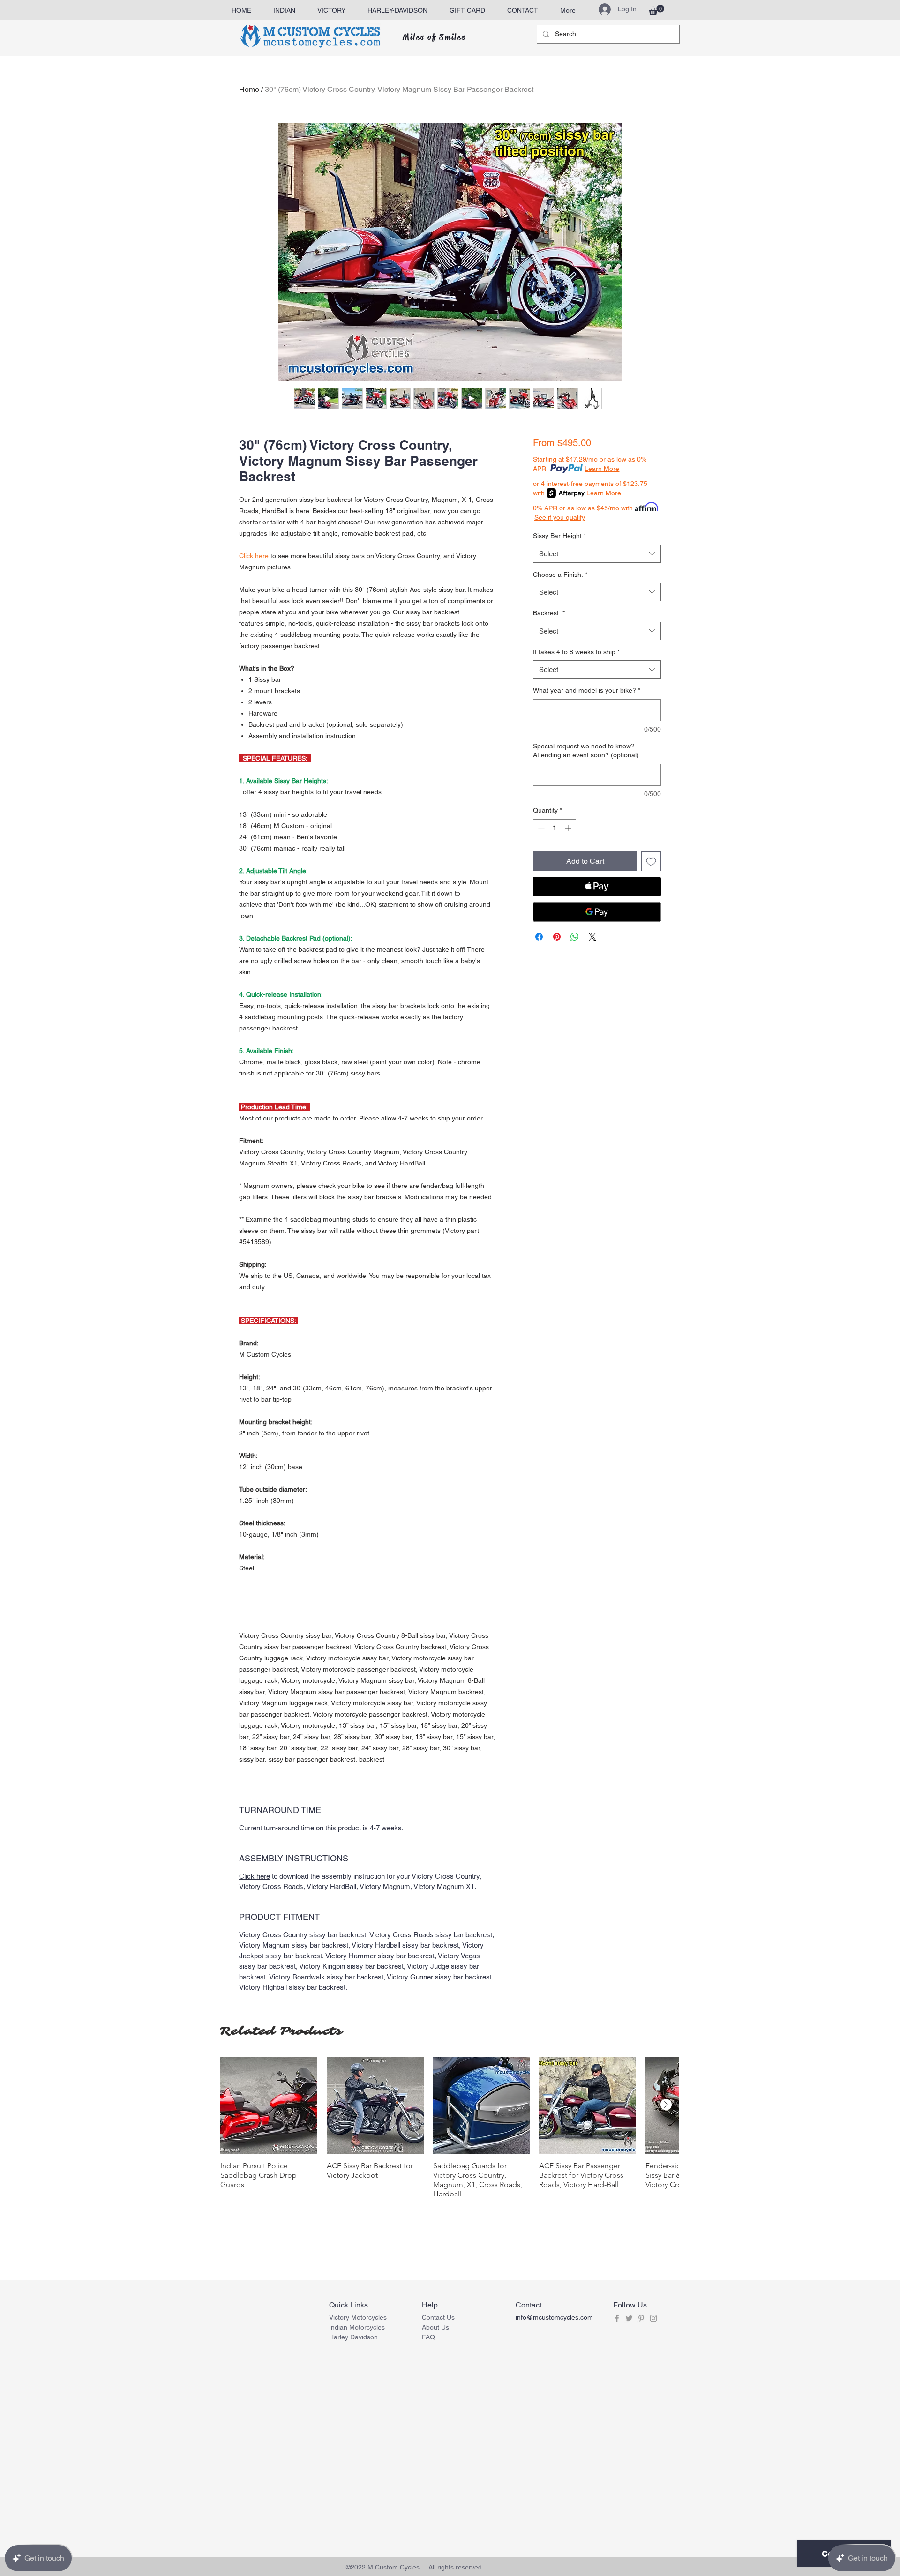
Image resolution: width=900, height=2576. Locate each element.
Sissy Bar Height (559, 536)
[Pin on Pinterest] (557, 937)
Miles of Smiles (434, 37)
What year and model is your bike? (587, 690)
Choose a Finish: (560, 575)
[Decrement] (540, 828)
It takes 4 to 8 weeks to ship (576, 652)
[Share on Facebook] (539, 937)
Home (249, 89)
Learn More (602, 469)
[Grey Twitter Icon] (629, 2318)
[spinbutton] (555, 828)
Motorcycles (367, 2327)
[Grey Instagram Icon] (653, 2318)
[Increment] (569, 828)
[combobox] (597, 554)
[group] (450, 2128)
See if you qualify (560, 517)
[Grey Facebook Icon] (617, 2318)
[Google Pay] (597, 912)
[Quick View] (269, 2105)
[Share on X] (592, 937)
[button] (656, 10)
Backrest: (549, 613)
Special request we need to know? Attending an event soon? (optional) (586, 751)
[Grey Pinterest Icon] (641, 2318)
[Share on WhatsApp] (575, 937)
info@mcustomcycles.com (554, 2317)
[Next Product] (666, 2105)
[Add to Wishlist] (651, 861)
